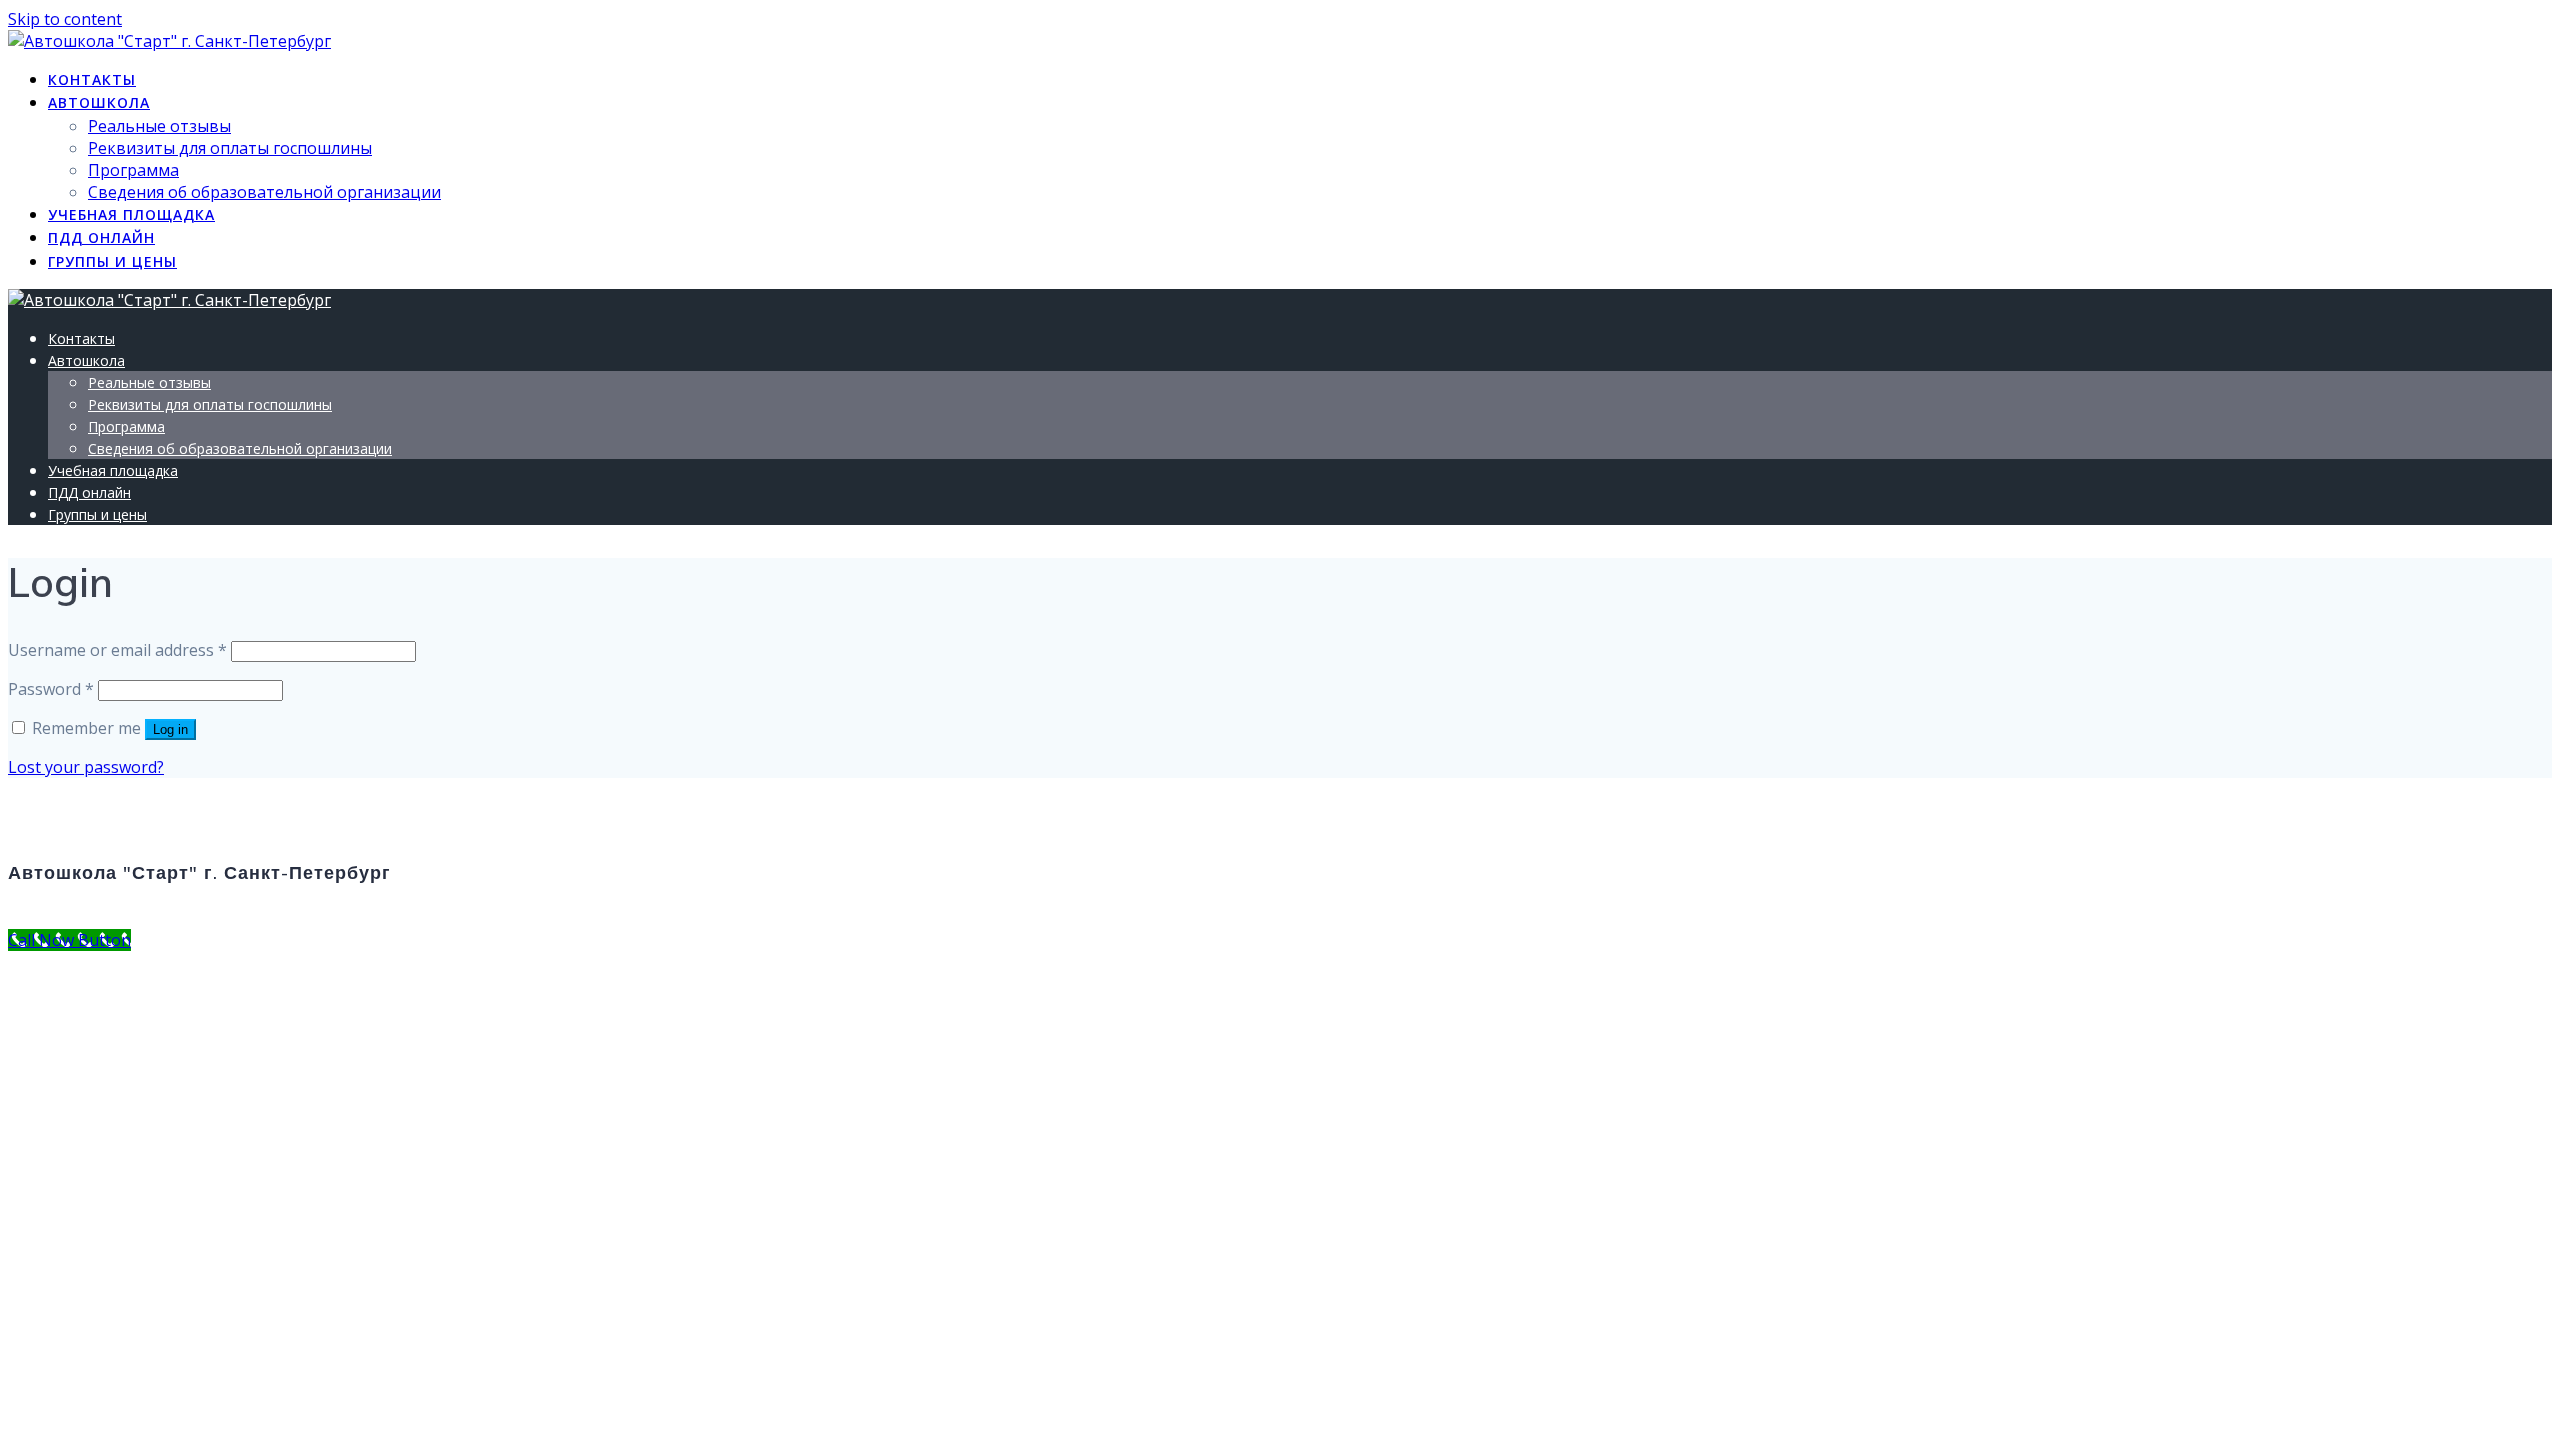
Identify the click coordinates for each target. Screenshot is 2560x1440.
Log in (170, 729)
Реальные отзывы (159, 126)
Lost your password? (86, 767)
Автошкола (99, 102)
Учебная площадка (131, 214)
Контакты (92, 79)
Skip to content (65, 19)
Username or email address (117, 650)
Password (51, 689)
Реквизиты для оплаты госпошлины (230, 148)
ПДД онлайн (101, 237)
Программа (133, 170)
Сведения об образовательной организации (264, 192)
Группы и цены (112, 261)
